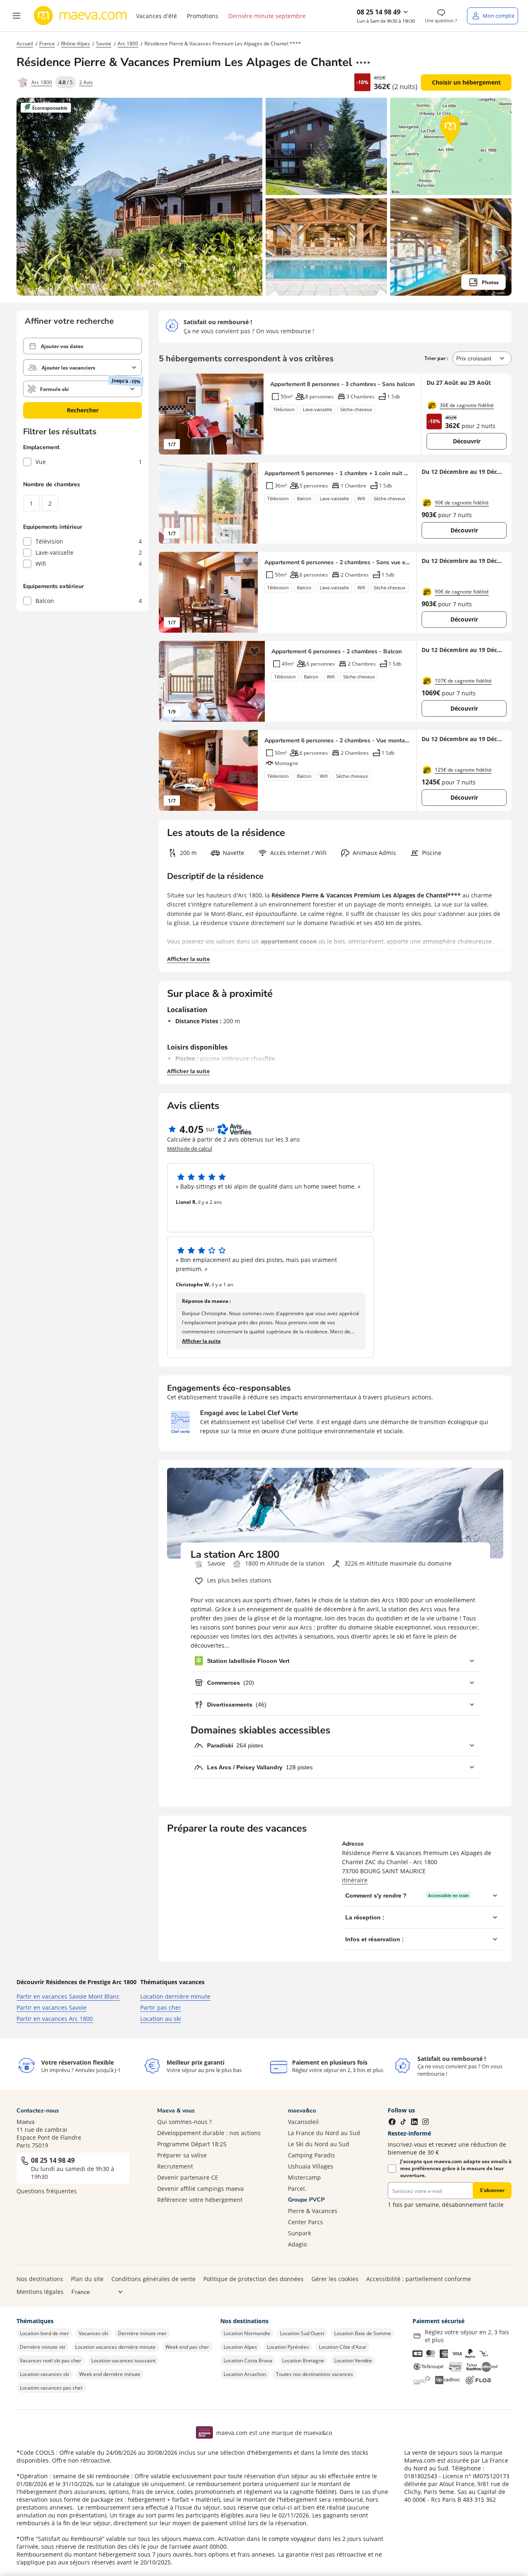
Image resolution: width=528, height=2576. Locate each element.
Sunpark (299, 2233)
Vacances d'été (157, 16)
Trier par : (437, 358)
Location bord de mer (44, 2333)
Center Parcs (305, 2222)
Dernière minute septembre (267, 16)
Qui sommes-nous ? (184, 2122)
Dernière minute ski (42, 2347)
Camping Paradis (311, 2155)
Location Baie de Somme (363, 2333)
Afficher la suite (189, 959)
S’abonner (492, 2190)
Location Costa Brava (248, 2361)
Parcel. (297, 2189)
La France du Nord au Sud (324, 2133)
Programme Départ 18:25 (192, 2144)
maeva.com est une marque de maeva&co (274, 2433)
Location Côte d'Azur (343, 2347)
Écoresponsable (50, 108)
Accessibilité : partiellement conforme (419, 2279)
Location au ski (161, 2019)
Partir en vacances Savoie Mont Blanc (68, 1996)
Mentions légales (40, 2292)
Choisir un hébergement (466, 82)
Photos (490, 282)
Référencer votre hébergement (200, 2200)
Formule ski (54, 389)
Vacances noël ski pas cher (51, 2361)
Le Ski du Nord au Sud (319, 2144)
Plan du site (87, 2279)
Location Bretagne (303, 2361)
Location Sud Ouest (302, 2333)
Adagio (297, 2244)
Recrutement (175, 2166)
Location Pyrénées (288, 2347)
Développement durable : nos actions (209, 2133)
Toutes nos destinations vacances (315, 2374)
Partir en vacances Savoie (52, 2007)
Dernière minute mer (142, 2333)
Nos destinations (40, 2279)
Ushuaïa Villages (311, 2166)
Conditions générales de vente (153, 2279)
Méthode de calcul (190, 1149)
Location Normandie (247, 2333)
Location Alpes (240, 2347)
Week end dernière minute (110, 2374)
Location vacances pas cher (51, 2388)
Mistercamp (304, 2177)
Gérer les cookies (335, 2279)
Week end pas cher (187, 2347)
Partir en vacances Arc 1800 (55, 2019)
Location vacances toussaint (123, 2361)
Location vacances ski (45, 2374)
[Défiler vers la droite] (253, 414)
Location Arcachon (245, 2374)
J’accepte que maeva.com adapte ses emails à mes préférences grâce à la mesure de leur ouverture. (456, 2168)
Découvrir (467, 441)
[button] (16, 16)
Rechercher (83, 410)
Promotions (203, 16)
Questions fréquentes (47, 2191)
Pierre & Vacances (313, 2211)
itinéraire (355, 1880)
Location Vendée (353, 2361)
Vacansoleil (303, 2122)
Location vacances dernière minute (115, 2347)
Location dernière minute (175, 1996)
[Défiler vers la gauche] (169, 414)
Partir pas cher (161, 2007)
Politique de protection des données (253, 2279)
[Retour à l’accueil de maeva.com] (80, 16)
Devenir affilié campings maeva (200, 2189)
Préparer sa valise (182, 2155)
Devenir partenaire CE (188, 2177)
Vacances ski (93, 2333)
